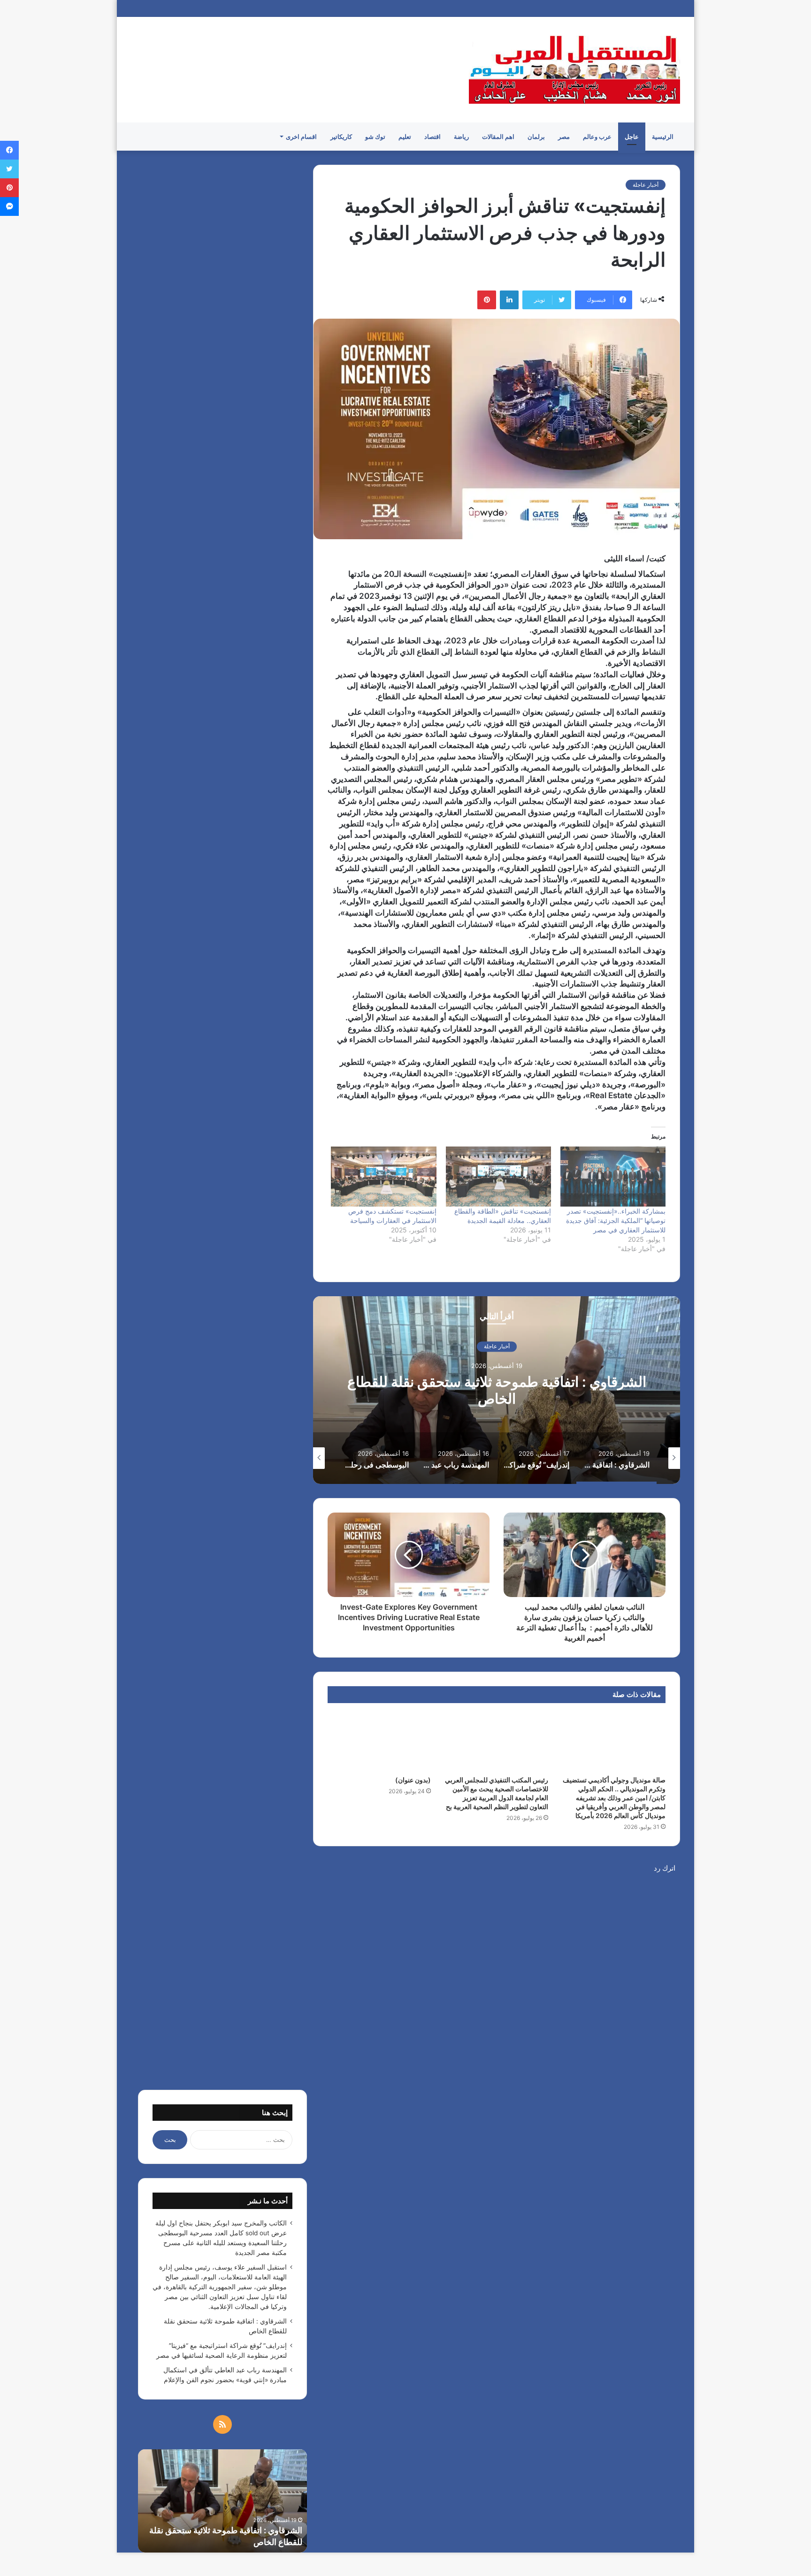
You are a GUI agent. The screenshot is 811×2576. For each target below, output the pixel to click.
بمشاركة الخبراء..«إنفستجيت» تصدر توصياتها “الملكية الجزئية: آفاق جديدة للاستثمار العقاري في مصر (616, 1220)
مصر (564, 137)
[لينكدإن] (509, 300)
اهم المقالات (498, 137)
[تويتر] (9, 169)
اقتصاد (432, 137)
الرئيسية (663, 137)
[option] (497, 1390)
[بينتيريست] (487, 300)
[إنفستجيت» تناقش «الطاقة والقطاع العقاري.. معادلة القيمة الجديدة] (498, 1177)
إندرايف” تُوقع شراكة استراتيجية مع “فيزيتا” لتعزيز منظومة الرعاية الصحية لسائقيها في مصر (497, 1391)
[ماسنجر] (9, 206)
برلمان (536, 137)
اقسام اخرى (301, 137)
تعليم (405, 137)
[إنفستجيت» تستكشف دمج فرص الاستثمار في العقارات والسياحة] (383, 1177)
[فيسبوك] (9, 150)
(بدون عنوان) (413, 1780)
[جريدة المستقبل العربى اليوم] (574, 70)
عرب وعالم (597, 137)
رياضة (461, 137)
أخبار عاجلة (646, 185)
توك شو (375, 137)
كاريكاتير (341, 137)
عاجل (632, 137)
